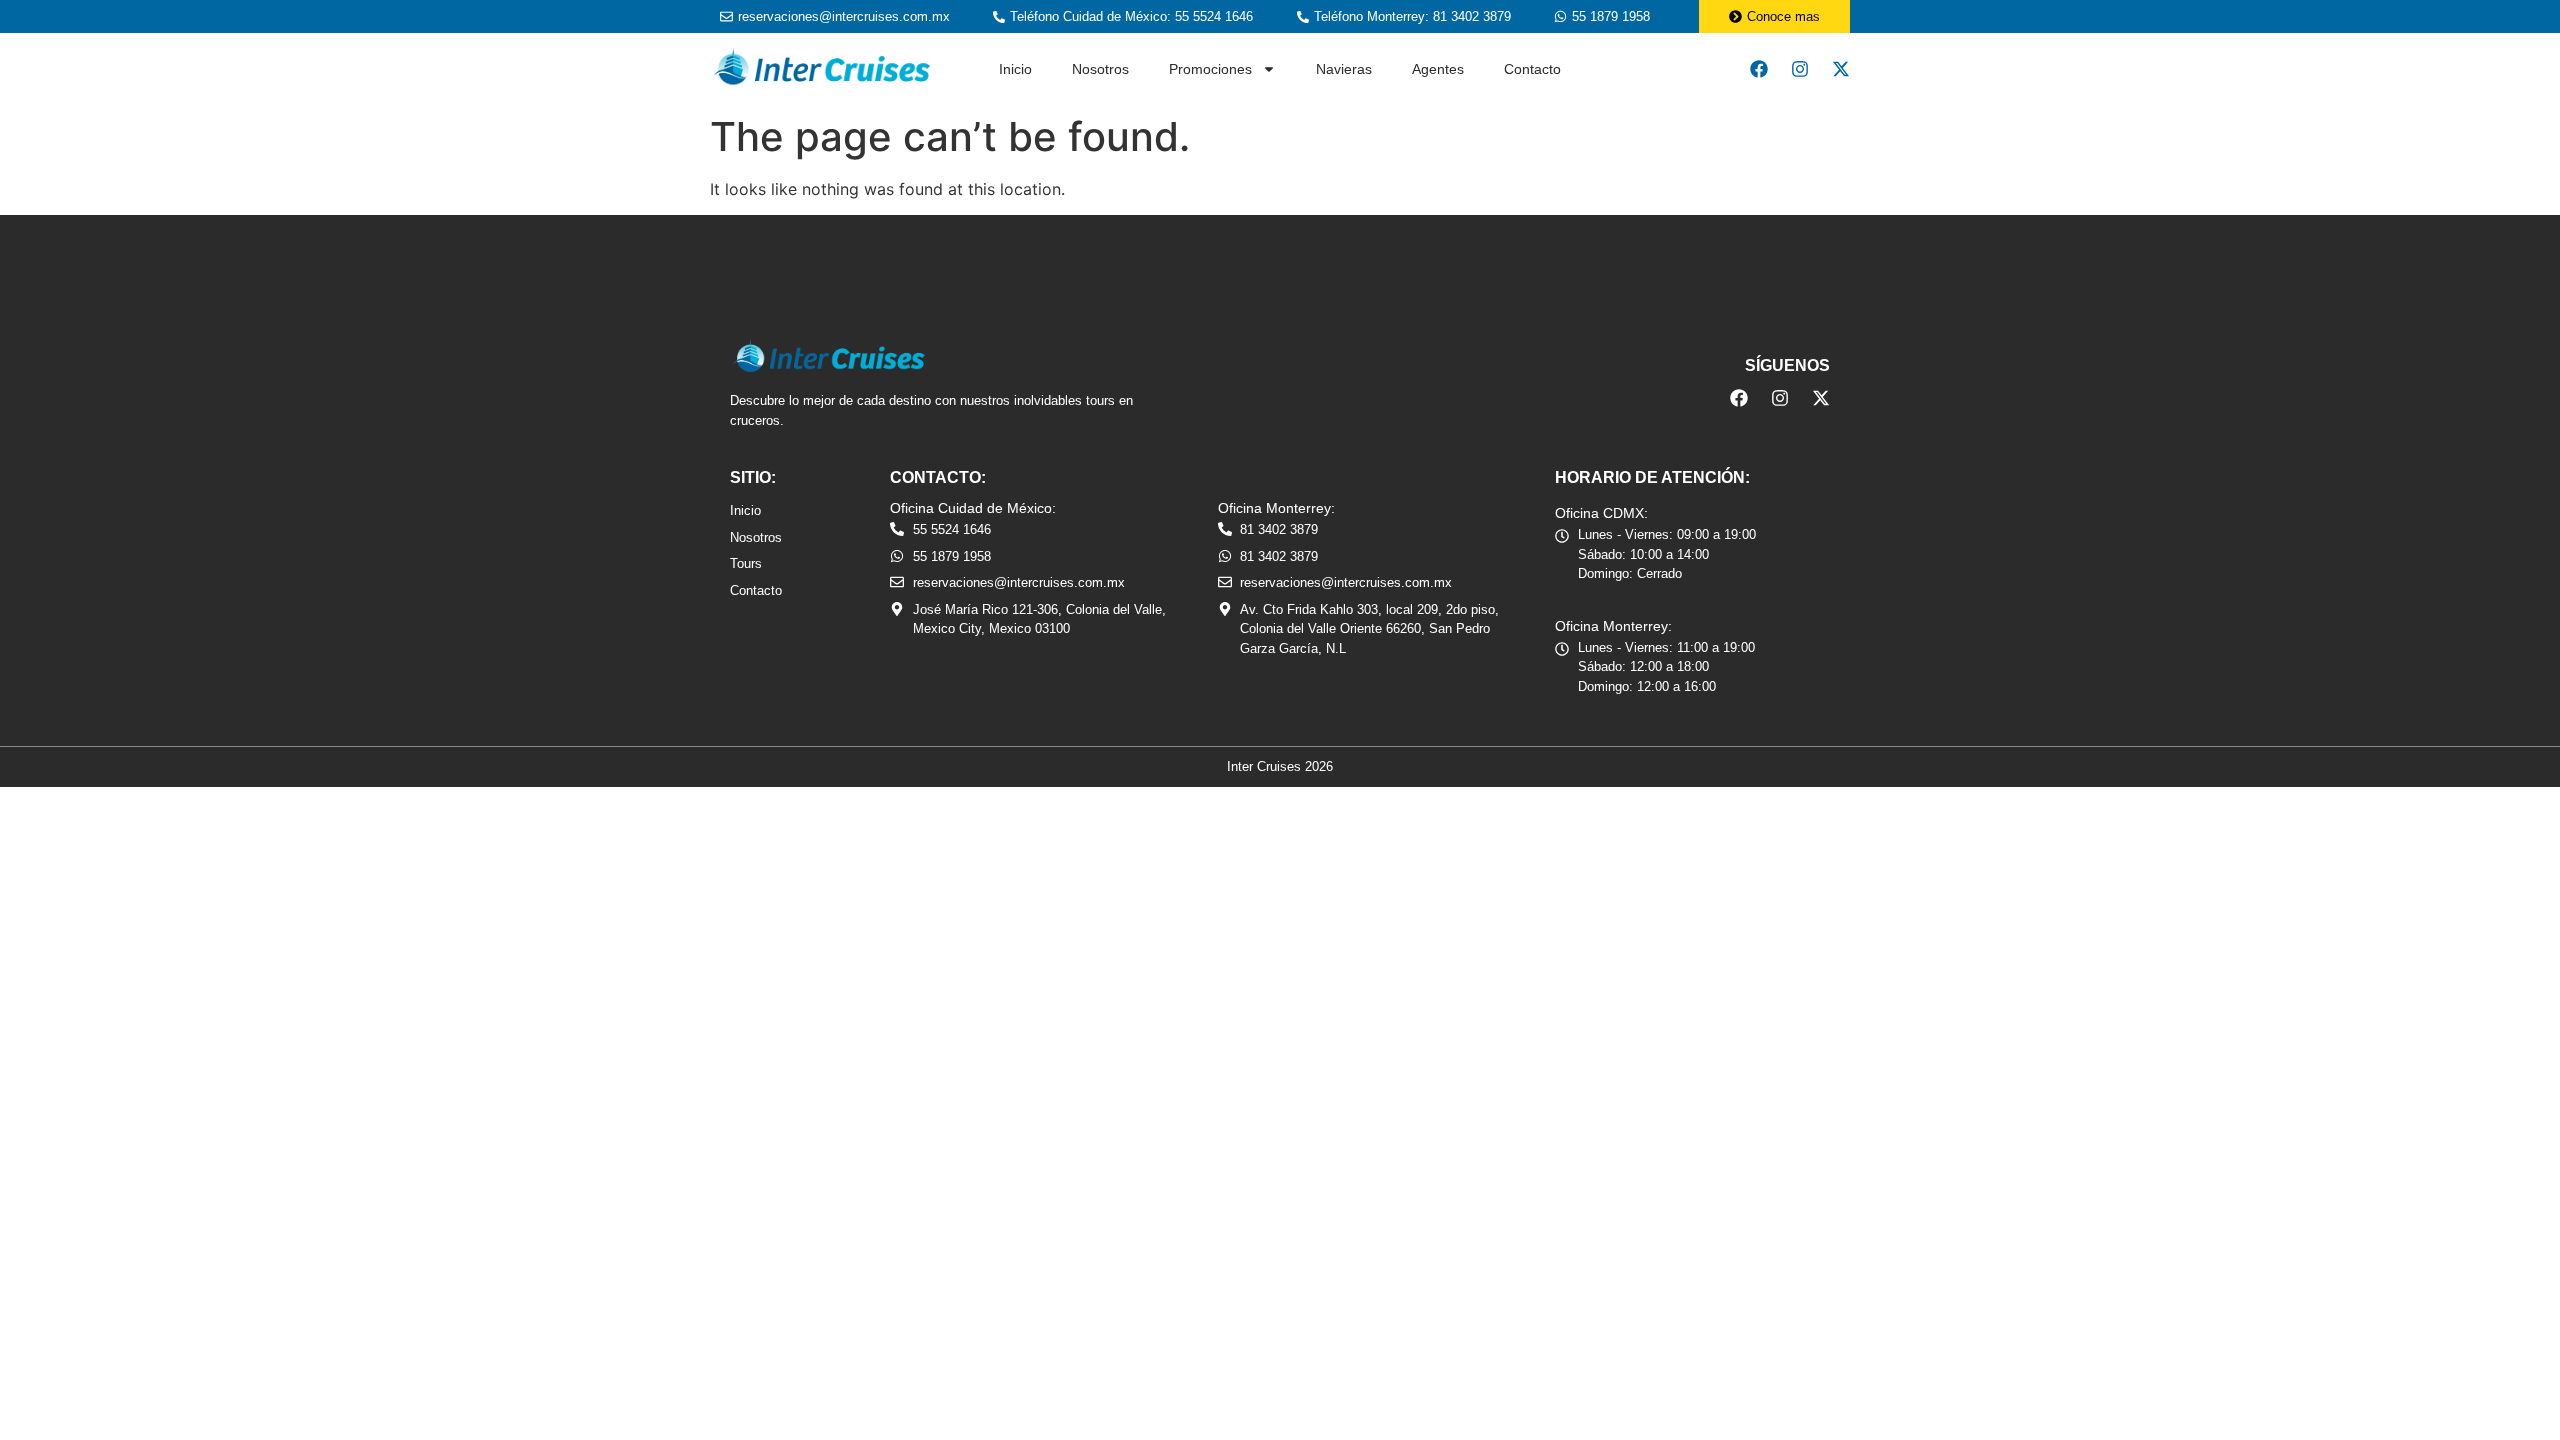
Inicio (1015, 69)
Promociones (1210, 69)
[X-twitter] (1841, 69)
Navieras (1344, 69)
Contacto (1532, 69)
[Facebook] (1759, 69)
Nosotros (1100, 69)
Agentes (1438, 69)
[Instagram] (1800, 69)
